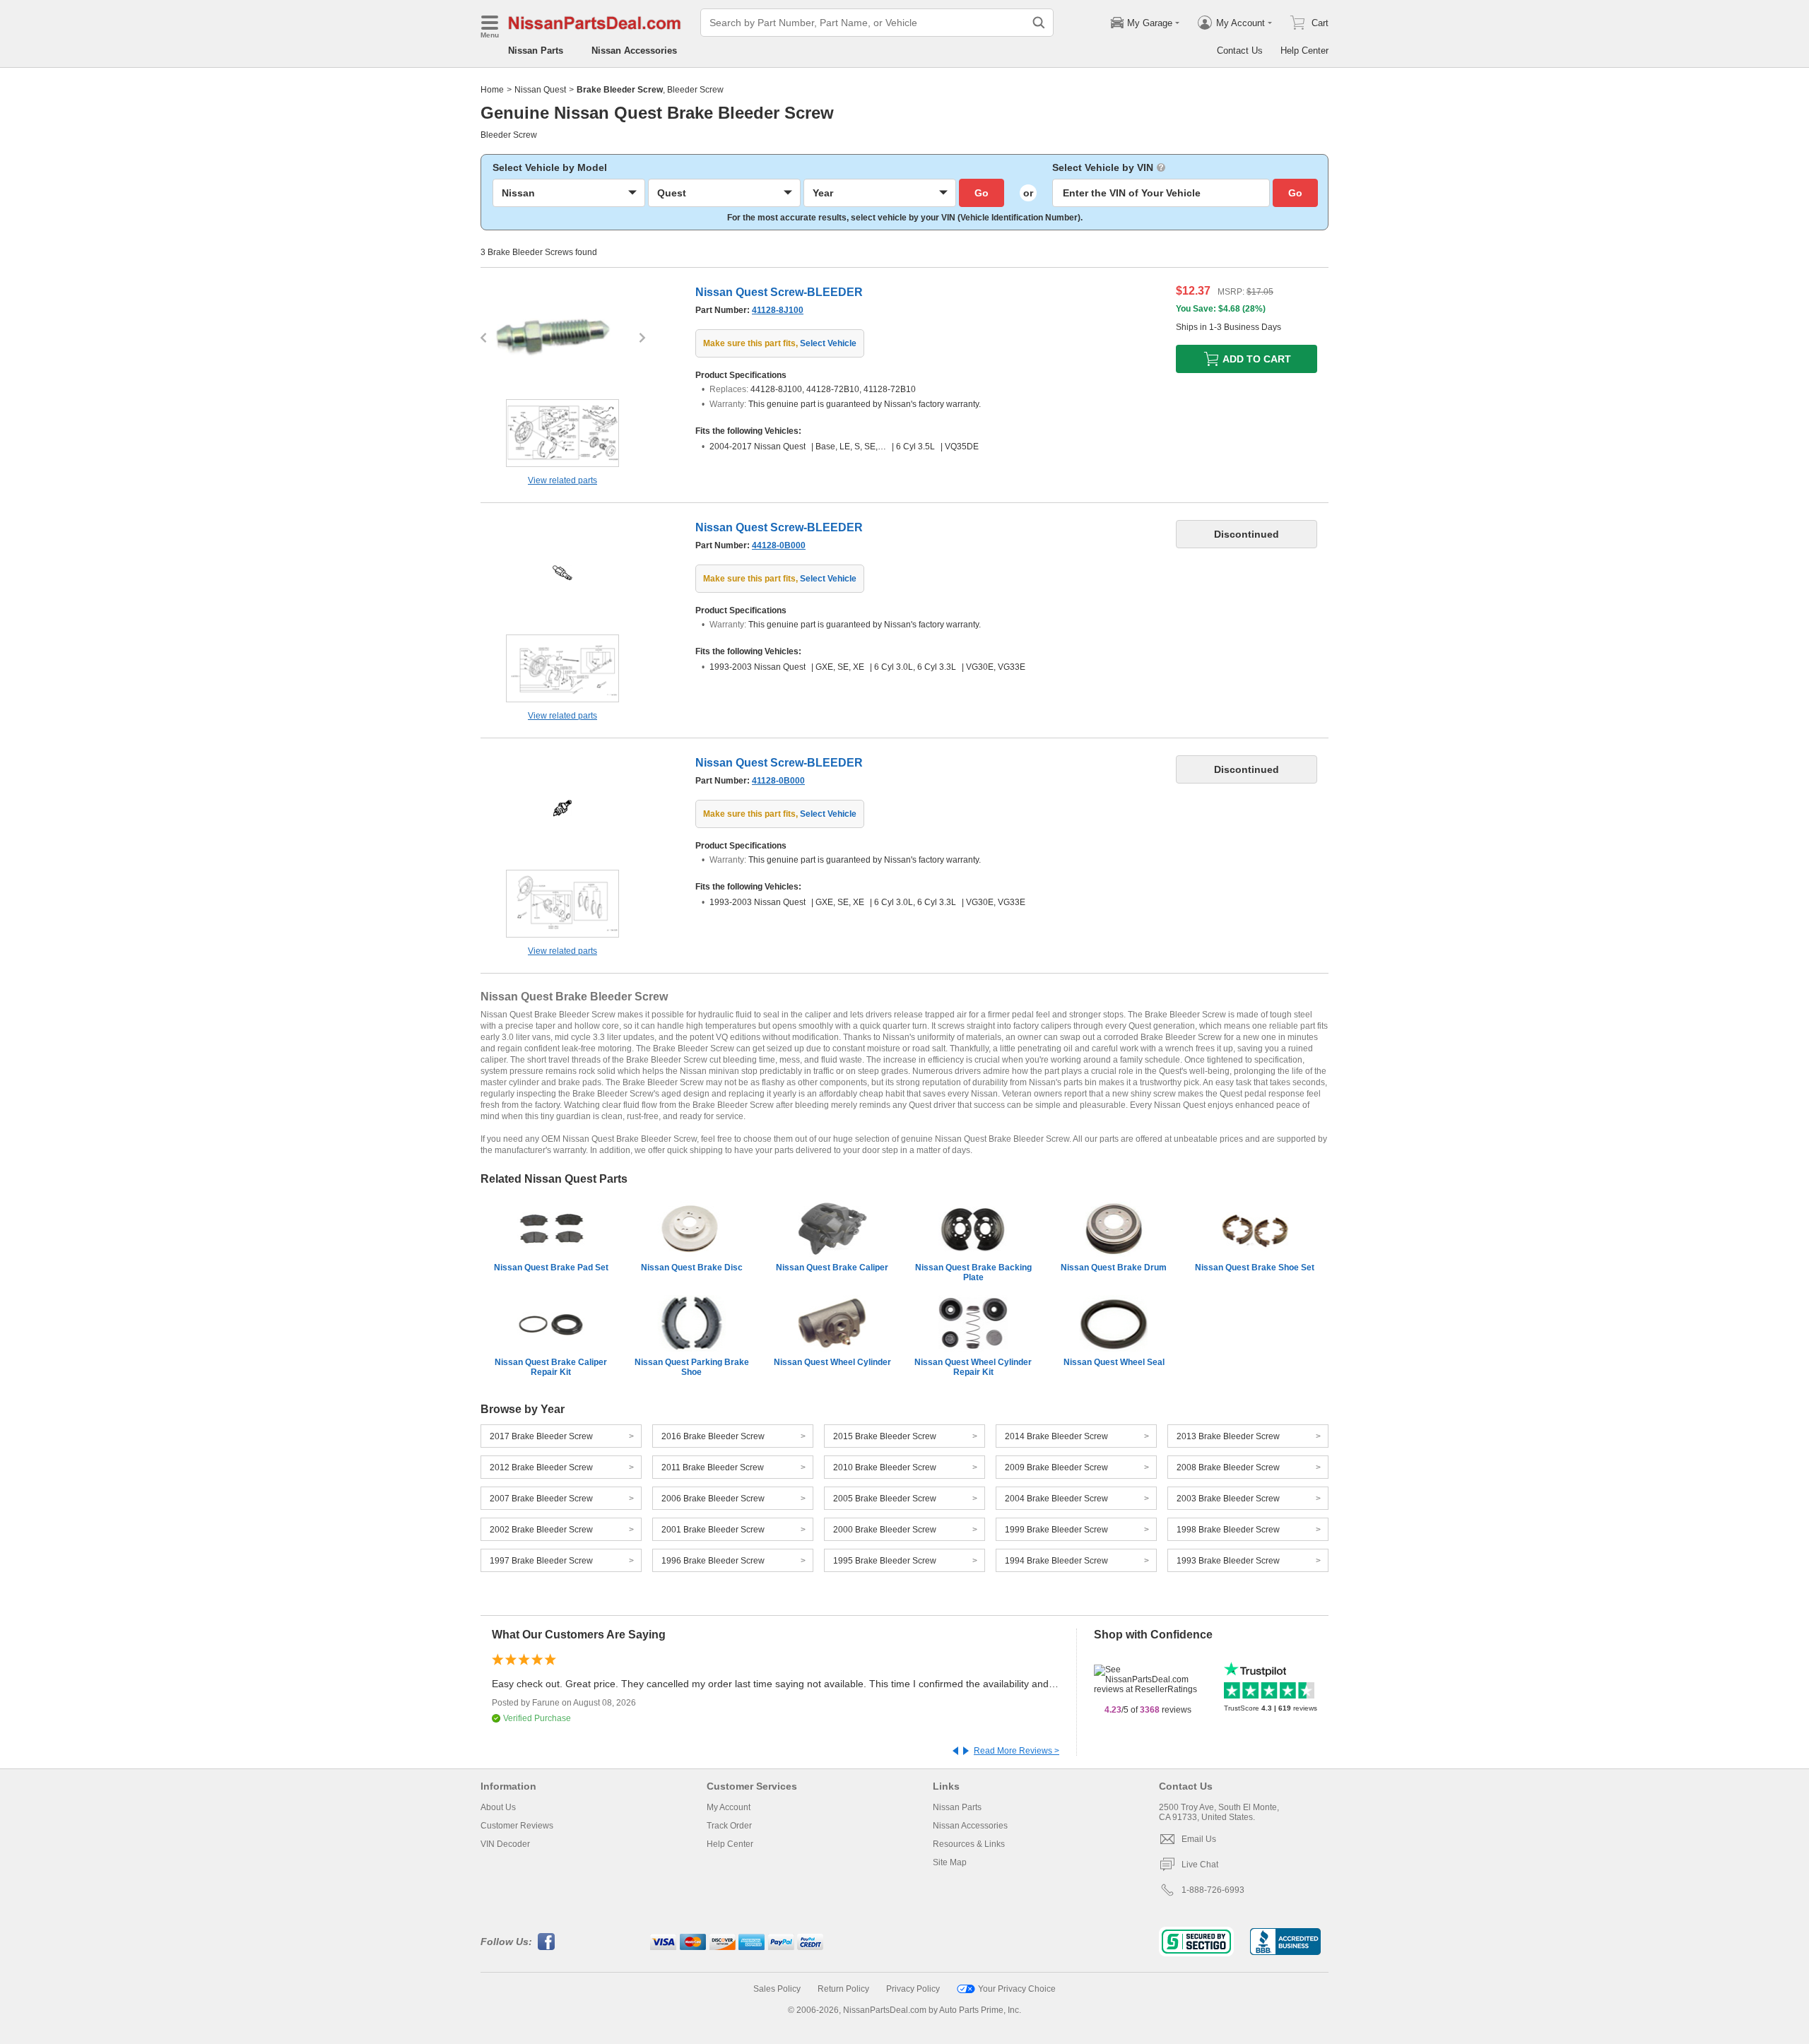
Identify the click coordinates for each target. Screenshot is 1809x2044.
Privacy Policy (913, 1989)
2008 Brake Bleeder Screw (1228, 1467)
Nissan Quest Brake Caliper (832, 1268)
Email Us (1199, 1839)
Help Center (1304, 51)
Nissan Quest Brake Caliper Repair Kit (551, 1367)
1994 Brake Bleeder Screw (1056, 1561)
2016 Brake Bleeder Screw (713, 1436)
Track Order (729, 1826)
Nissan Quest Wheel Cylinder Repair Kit (973, 1367)
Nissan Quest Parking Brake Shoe (692, 1367)
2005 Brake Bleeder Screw (885, 1499)
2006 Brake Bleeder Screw (713, 1499)
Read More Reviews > (1017, 1751)
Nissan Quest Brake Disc (692, 1268)
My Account (729, 1807)
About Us (498, 1807)
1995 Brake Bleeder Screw (885, 1561)
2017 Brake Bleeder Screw (541, 1436)
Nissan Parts (536, 51)
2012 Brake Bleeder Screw (541, 1467)
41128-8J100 (778, 310)
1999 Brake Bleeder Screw (1056, 1530)
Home (492, 90)
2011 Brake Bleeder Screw (713, 1467)
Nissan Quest (540, 90)
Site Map (950, 1862)
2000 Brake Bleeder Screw (885, 1530)
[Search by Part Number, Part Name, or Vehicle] (1039, 23)
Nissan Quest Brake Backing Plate (973, 1272)
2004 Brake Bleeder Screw (1056, 1499)
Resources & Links (969, 1844)
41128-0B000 (778, 781)
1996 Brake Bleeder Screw (713, 1561)
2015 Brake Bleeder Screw (885, 1436)
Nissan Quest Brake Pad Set (551, 1268)
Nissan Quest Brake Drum (1114, 1268)
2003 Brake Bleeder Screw (1228, 1499)
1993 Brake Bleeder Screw (1228, 1561)
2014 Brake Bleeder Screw (1056, 1436)
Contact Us (1240, 51)
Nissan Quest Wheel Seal (1114, 1362)
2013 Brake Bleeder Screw (1228, 1436)
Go (982, 193)
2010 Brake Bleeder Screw (885, 1467)
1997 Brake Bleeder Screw (541, 1561)
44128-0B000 (779, 545)
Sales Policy (777, 1989)
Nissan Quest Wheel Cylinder (832, 1362)
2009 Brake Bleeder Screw (1056, 1467)
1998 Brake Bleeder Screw (1228, 1530)
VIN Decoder (505, 1844)
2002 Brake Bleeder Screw (541, 1530)
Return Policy (843, 1989)
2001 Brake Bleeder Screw (713, 1530)
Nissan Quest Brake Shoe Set (1255, 1268)
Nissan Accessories (634, 51)
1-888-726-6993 (1213, 1890)
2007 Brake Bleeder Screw (541, 1499)
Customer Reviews (517, 1826)
